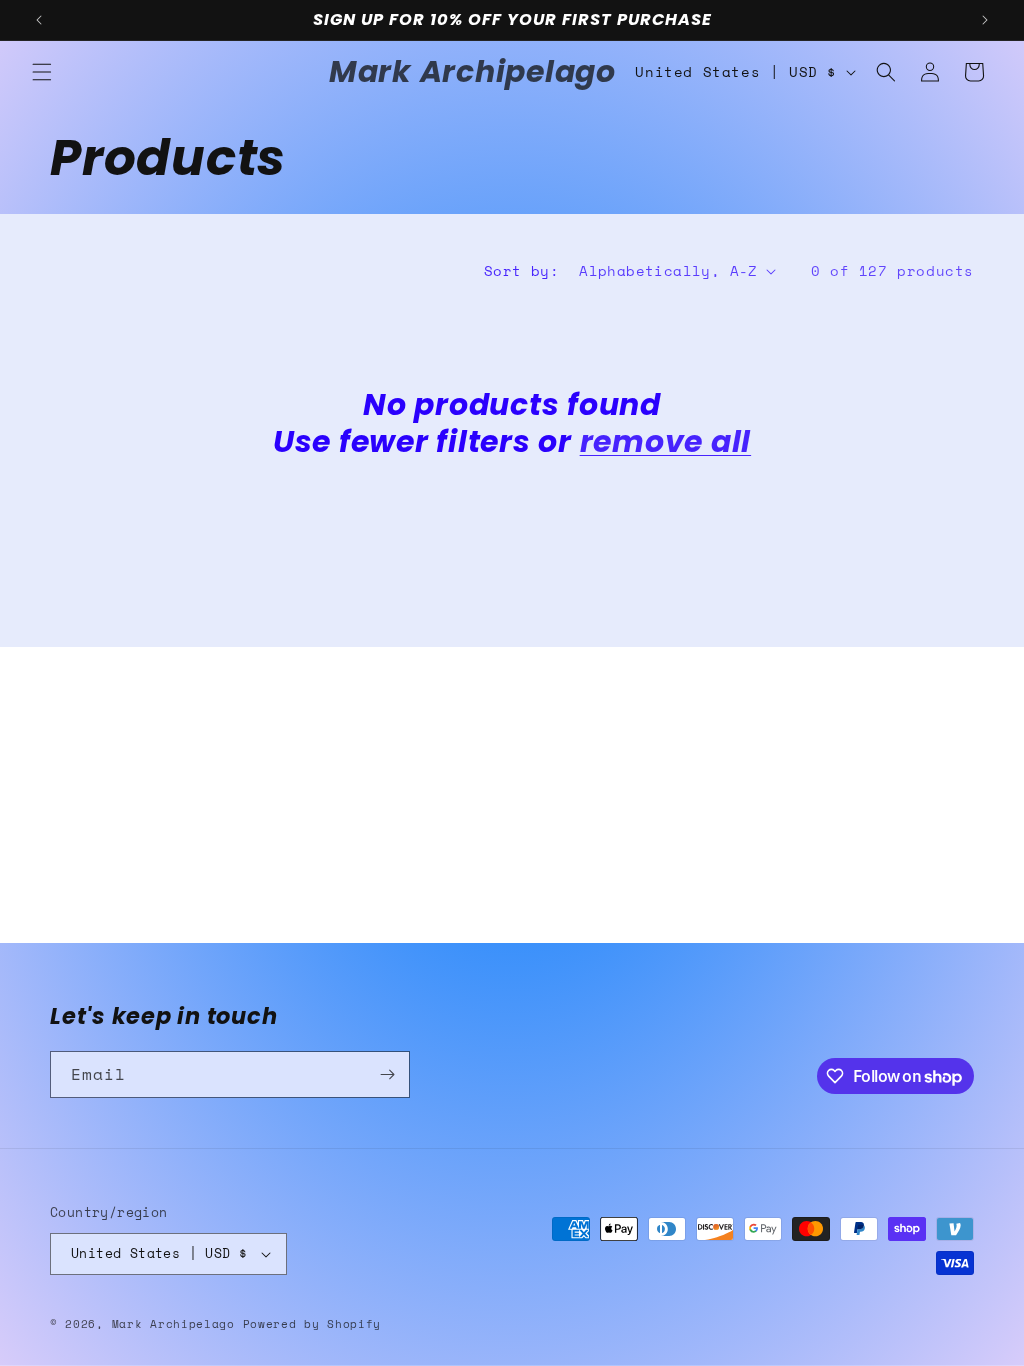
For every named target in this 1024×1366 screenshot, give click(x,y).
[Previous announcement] (39, 20)
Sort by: (521, 270)
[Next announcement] (985, 20)
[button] (42, 72)
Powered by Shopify (312, 1324)
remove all (666, 441)
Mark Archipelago (177, 1324)
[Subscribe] (387, 1074)
